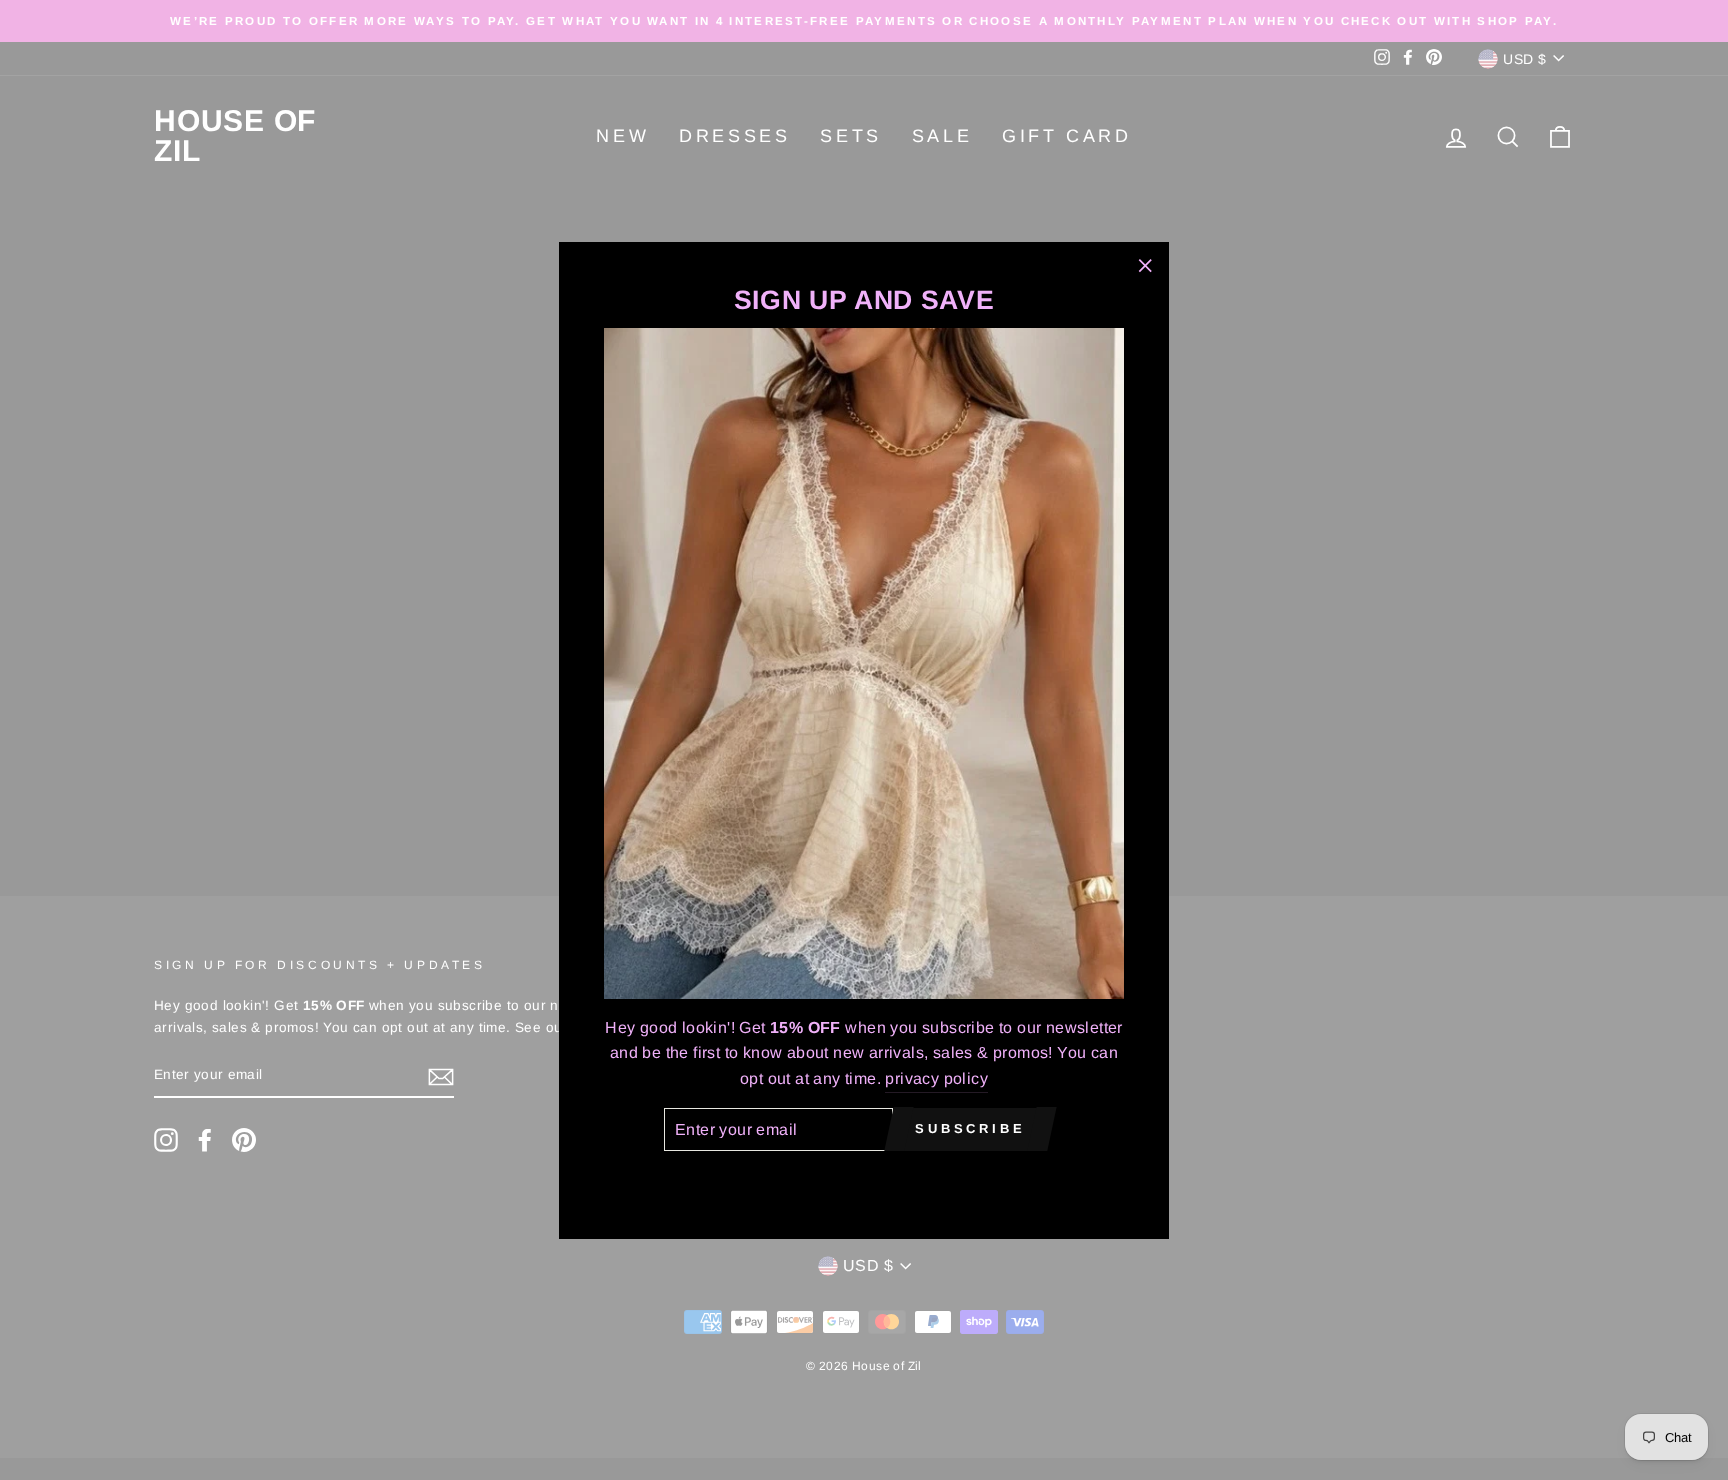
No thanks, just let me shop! (864, 1179)
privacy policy (936, 1077)
